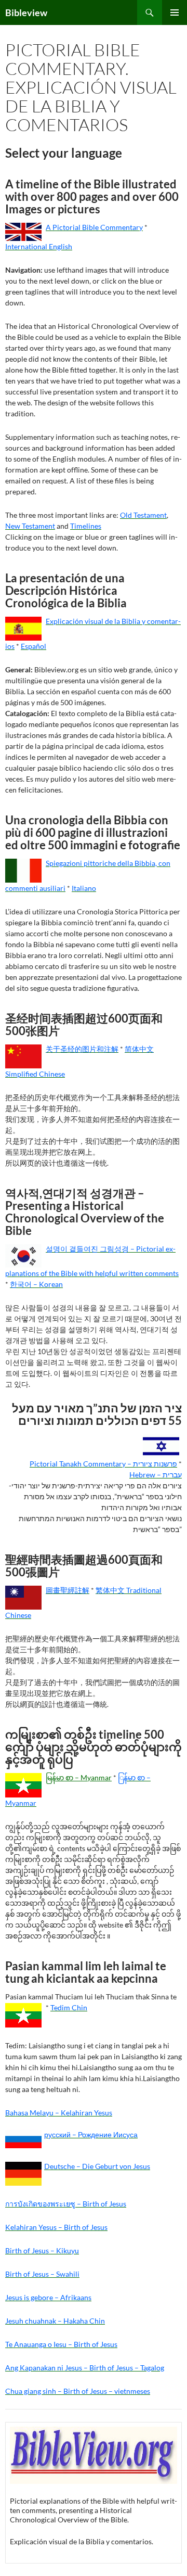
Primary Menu (175, 12)
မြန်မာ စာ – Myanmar (79, 1777)
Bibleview (26, 12)
